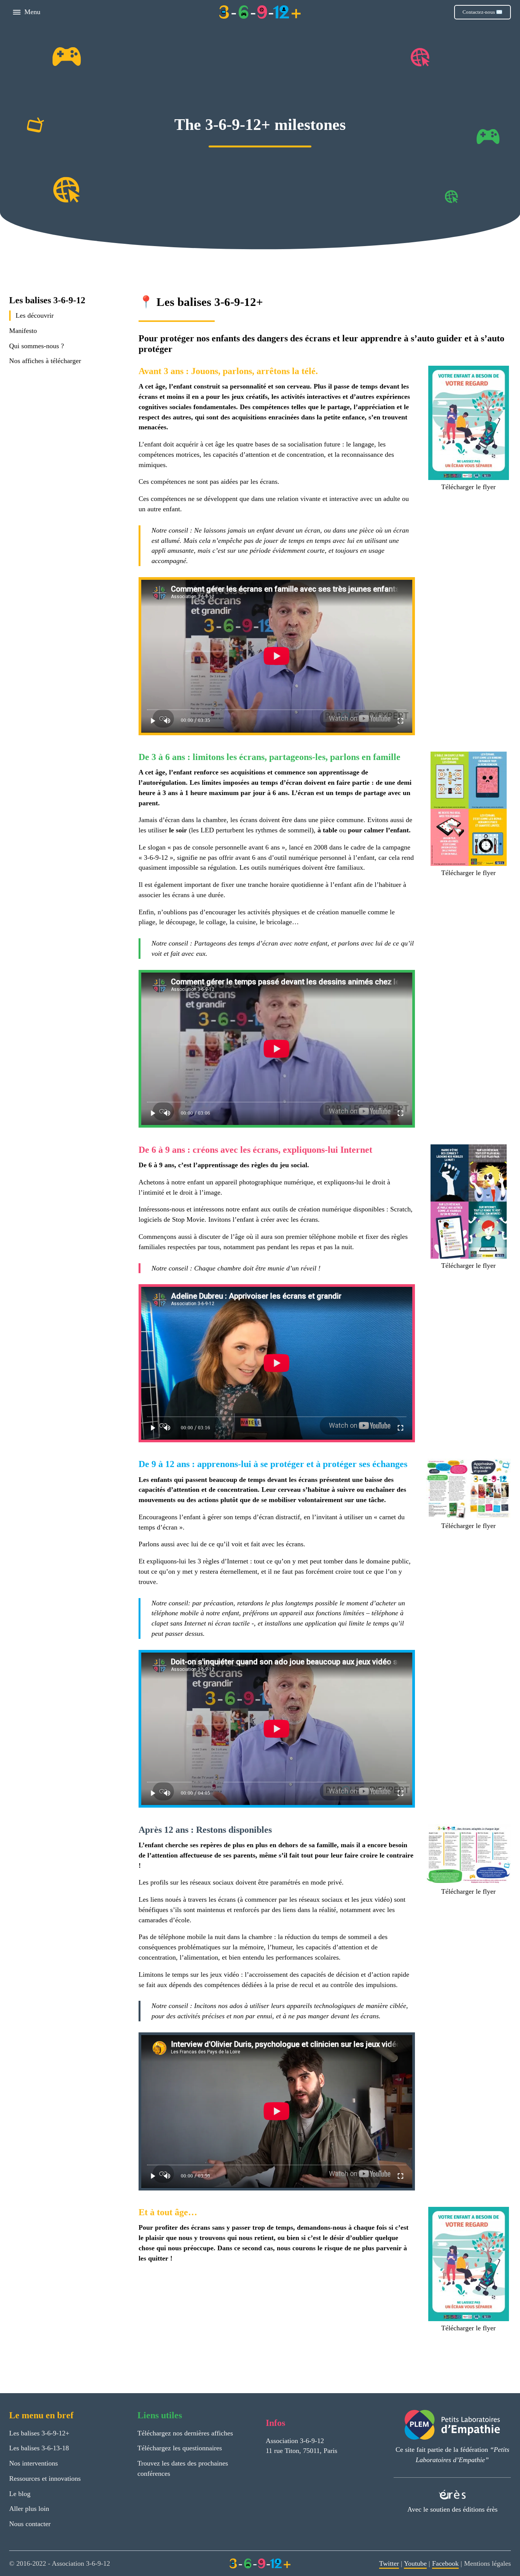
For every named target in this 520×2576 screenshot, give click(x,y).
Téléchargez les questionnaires (180, 2448)
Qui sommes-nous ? (37, 346)
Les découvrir (35, 316)
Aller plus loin (29, 2509)
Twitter (389, 2563)
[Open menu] (17, 12)
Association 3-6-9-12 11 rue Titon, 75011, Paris (301, 2446)
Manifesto (23, 331)
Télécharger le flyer (468, 487)
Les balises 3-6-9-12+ (39, 2433)
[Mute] (167, 721)
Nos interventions (33, 2463)
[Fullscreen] (401, 721)
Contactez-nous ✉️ (483, 12)
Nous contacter (30, 2524)
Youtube (415, 2563)
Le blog (20, 2494)
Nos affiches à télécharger (45, 361)
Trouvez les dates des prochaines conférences (183, 2468)
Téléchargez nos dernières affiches (185, 2433)
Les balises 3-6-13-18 (39, 2448)
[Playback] (153, 721)
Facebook (445, 2563)
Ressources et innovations (45, 2478)
